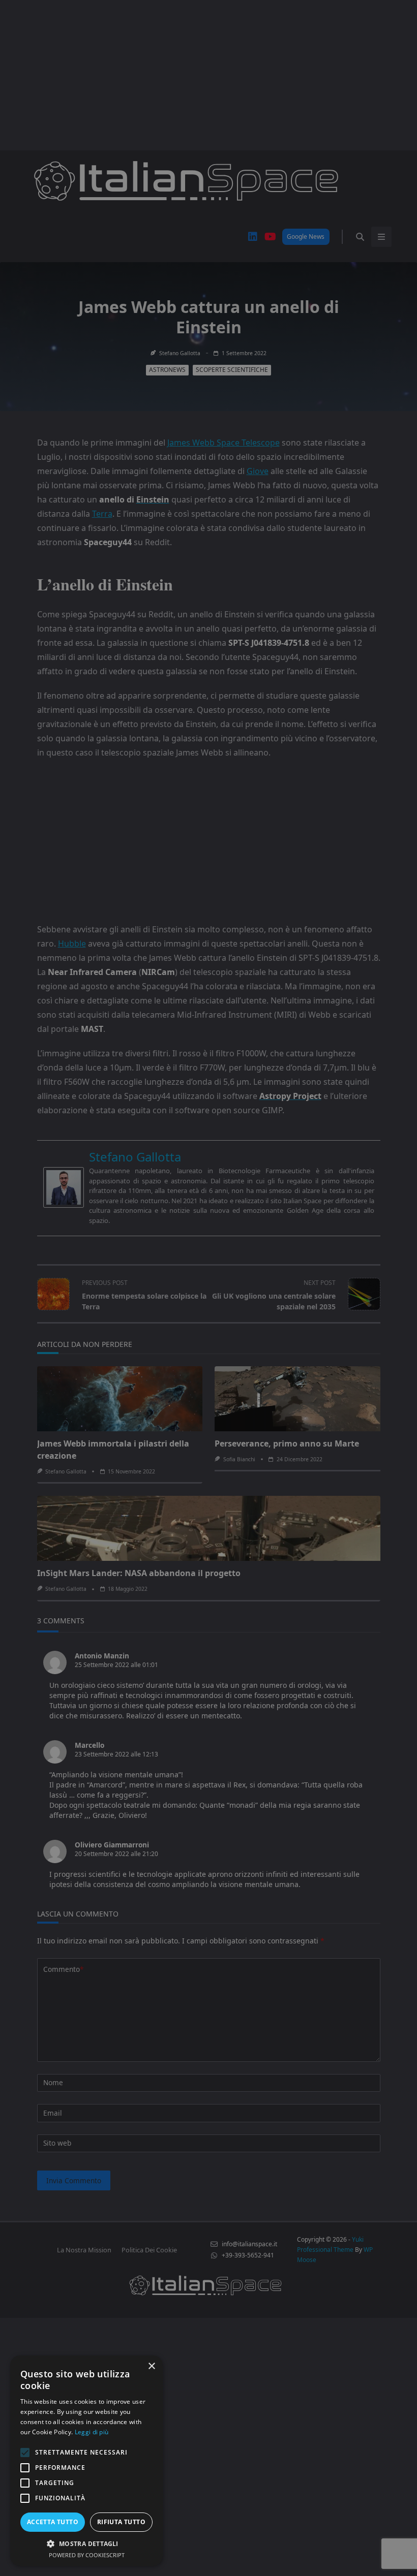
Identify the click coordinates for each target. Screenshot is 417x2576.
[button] (86, 2543)
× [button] (151, 2366)
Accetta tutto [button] (53, 2522)
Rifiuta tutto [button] (121, 2522)
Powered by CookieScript (87, 2555)
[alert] (208, 1288)
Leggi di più (92, 2432)
